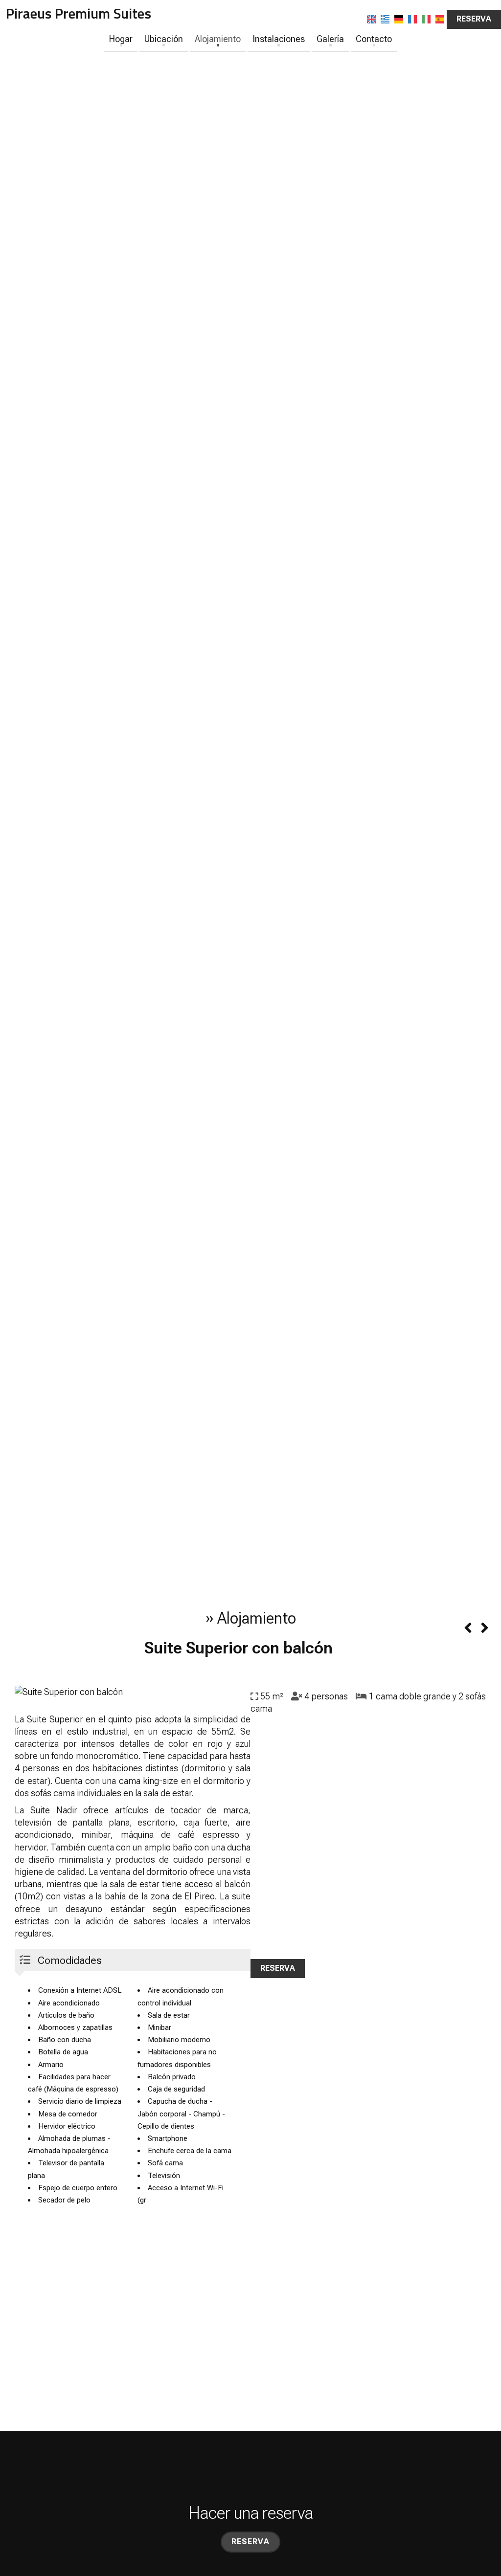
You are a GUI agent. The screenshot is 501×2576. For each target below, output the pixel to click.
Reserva (474, 19)
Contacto (374, 39)
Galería (330, 39)
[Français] (412, 19)
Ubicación (164, 39)
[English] (371, 19)
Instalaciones (279, 39)
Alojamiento (218, 39)
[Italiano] (426, 19)
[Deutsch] (399, 19)
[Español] (440, 19)
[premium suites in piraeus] (78, 14)
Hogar (121, 39)
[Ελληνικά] (385, 19)
